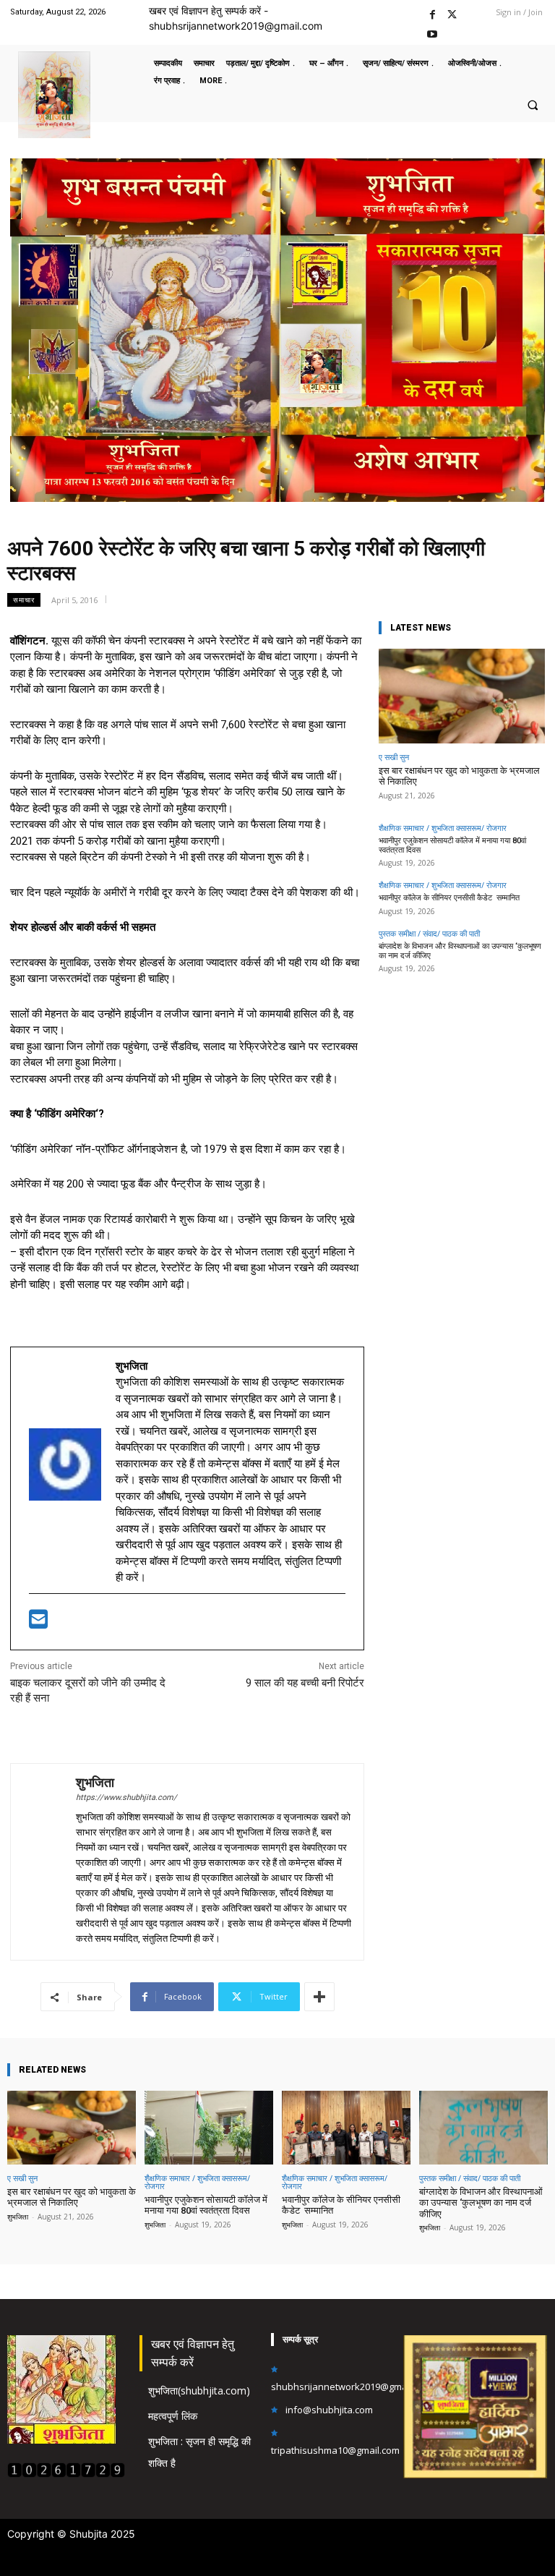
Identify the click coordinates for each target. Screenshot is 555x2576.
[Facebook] (433, 13)
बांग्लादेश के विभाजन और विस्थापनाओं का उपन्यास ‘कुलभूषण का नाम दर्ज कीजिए (460, 951)
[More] (319, 1997)
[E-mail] (38, 1624)
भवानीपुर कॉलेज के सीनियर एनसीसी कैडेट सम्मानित (450, 898)
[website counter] (66, 2474)
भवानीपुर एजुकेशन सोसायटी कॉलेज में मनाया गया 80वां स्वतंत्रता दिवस (206, 2205)
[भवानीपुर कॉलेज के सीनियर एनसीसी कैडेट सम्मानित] (346, 2127)
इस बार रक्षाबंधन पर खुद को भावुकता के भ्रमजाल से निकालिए (72, 2197)
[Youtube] (433, 32)
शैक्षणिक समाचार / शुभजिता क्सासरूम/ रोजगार (443, 828)
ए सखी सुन (394, 757)
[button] (533, 105)
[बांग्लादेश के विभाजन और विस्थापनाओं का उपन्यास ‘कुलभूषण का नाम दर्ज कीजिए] (483, 2127)
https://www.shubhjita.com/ (126, 1797)
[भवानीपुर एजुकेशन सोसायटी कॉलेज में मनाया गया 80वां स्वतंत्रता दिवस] (209, 2127)
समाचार (24, 600)
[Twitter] (452, 13)
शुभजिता (95, 1782)
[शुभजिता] (43, 1862)
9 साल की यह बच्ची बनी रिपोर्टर (305, 1683)
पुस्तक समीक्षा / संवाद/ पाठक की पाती (429, 933)
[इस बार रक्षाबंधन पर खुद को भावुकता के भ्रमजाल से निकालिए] (462, 696)
